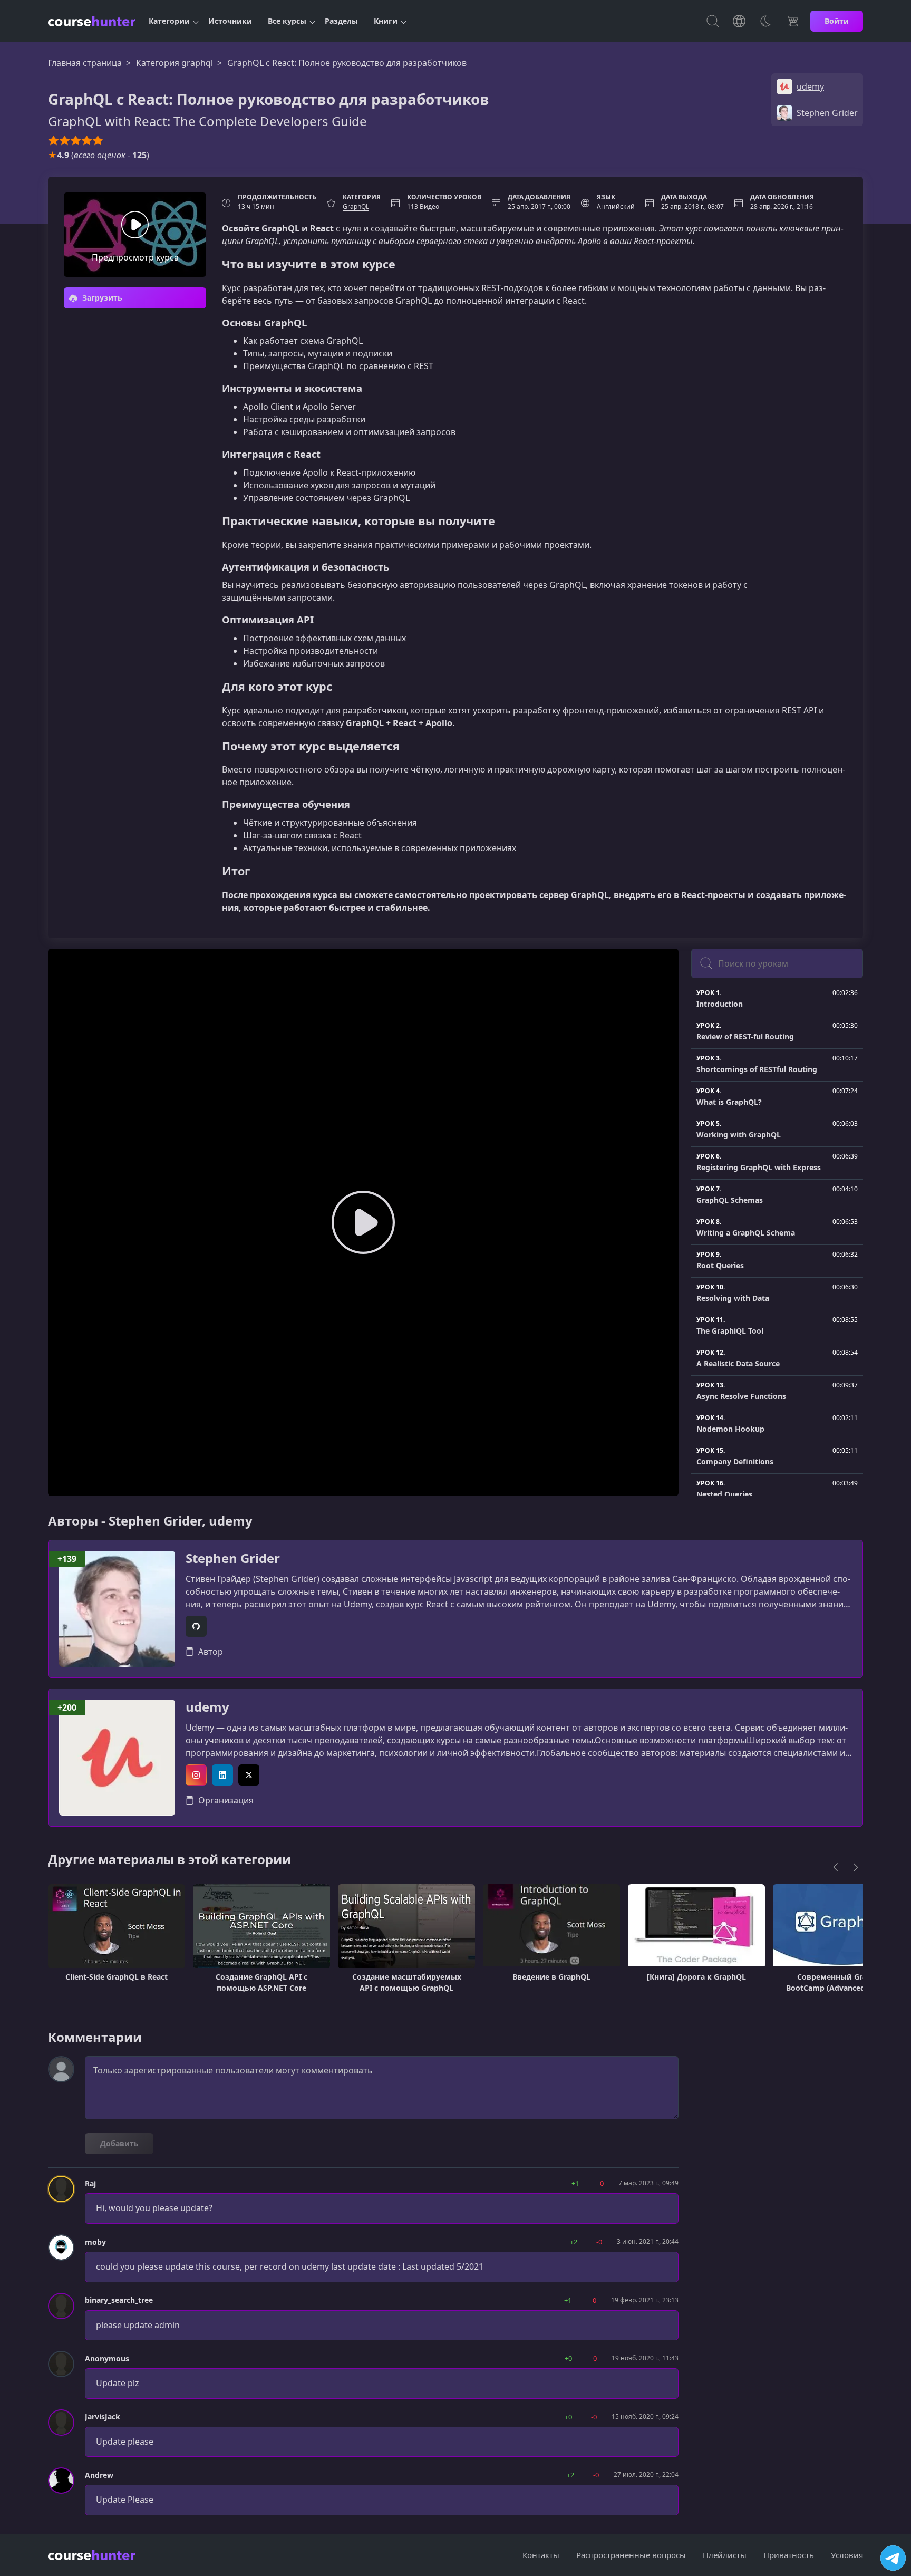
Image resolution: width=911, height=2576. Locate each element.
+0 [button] (568, 2358)
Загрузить (101, 298)
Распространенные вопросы (631, 2555)
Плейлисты (725, 2555)
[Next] (856, 1867)
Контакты (541, 2555)
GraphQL (356, 206)
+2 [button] (574, 2242)
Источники (230, 21)
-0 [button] (601, 2183)
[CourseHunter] (92, 21)
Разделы (341, 21)
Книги (386, 21)
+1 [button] (575, 2183)
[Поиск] (713, 21)
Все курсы (287, 21)
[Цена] (792, 21)
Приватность (789, 2555)
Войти (837, 21)
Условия (847, 2555)
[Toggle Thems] (765, 21)
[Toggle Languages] (739, 21)
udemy (207, 1707)
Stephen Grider (233, 1559)
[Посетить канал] (893, 2558)
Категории (169, 21)
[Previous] (836, 1867)
